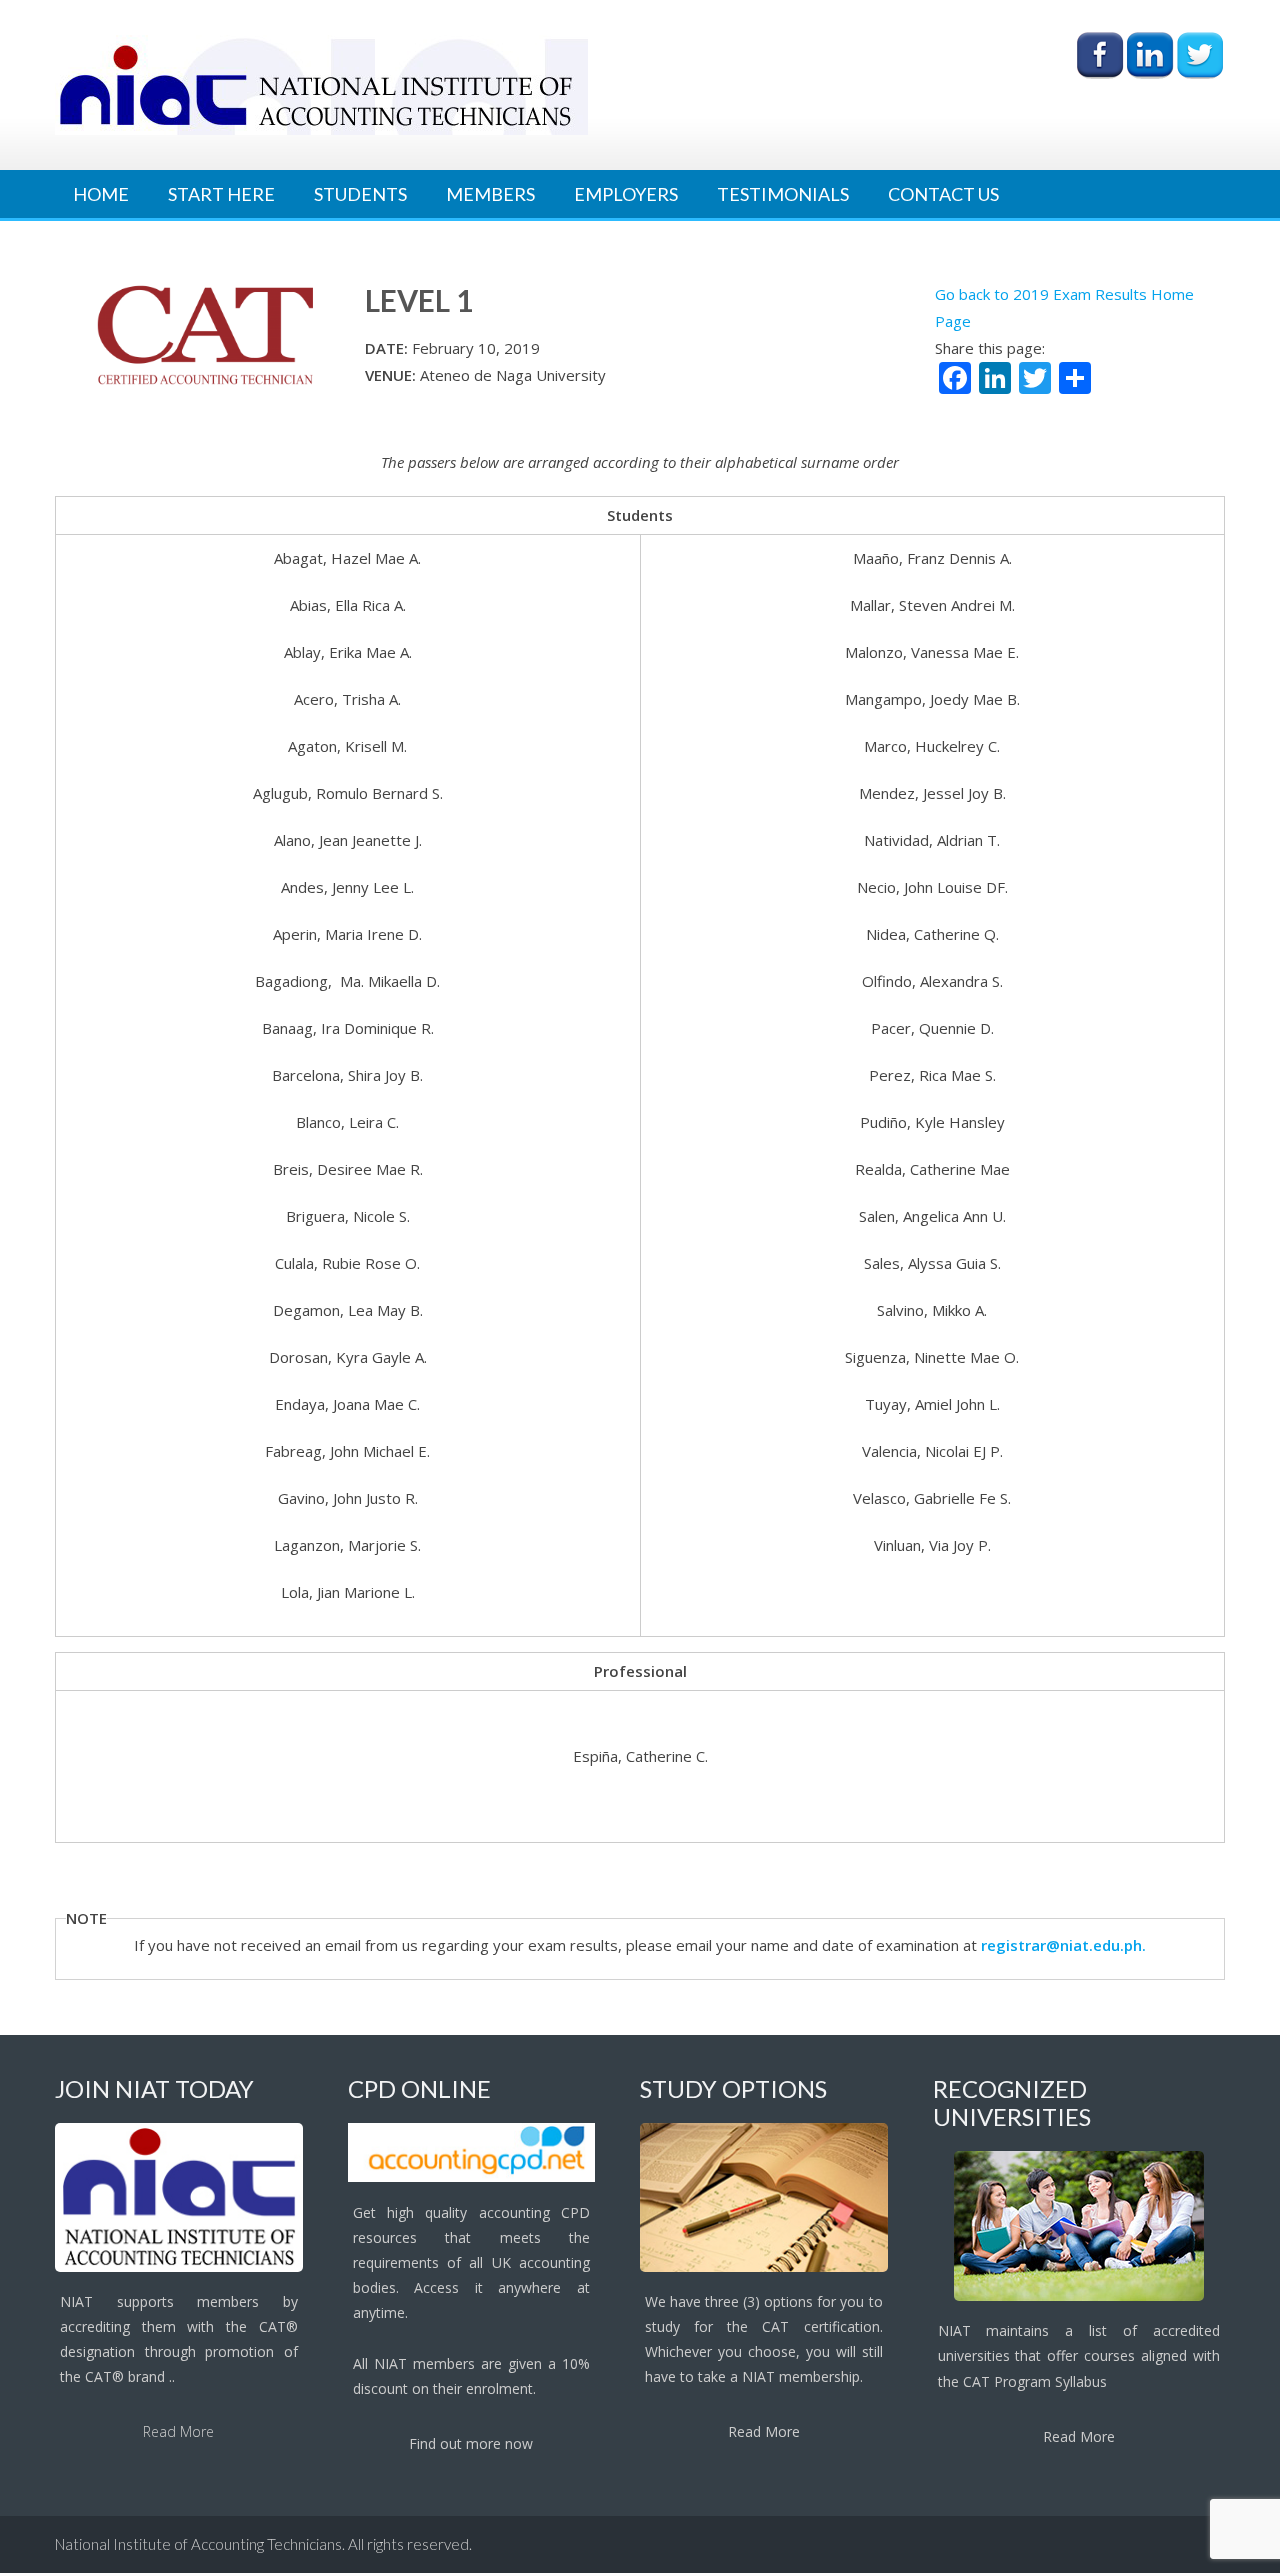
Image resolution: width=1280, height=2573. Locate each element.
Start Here (221, 194)
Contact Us (943, 194)
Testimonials (783, 194)
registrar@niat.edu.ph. (1063, 1945)
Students (360, 194)
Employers (626, 194)
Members (490, 194)
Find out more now (471, 2443)
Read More (178, 2431)
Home (101, 194)
